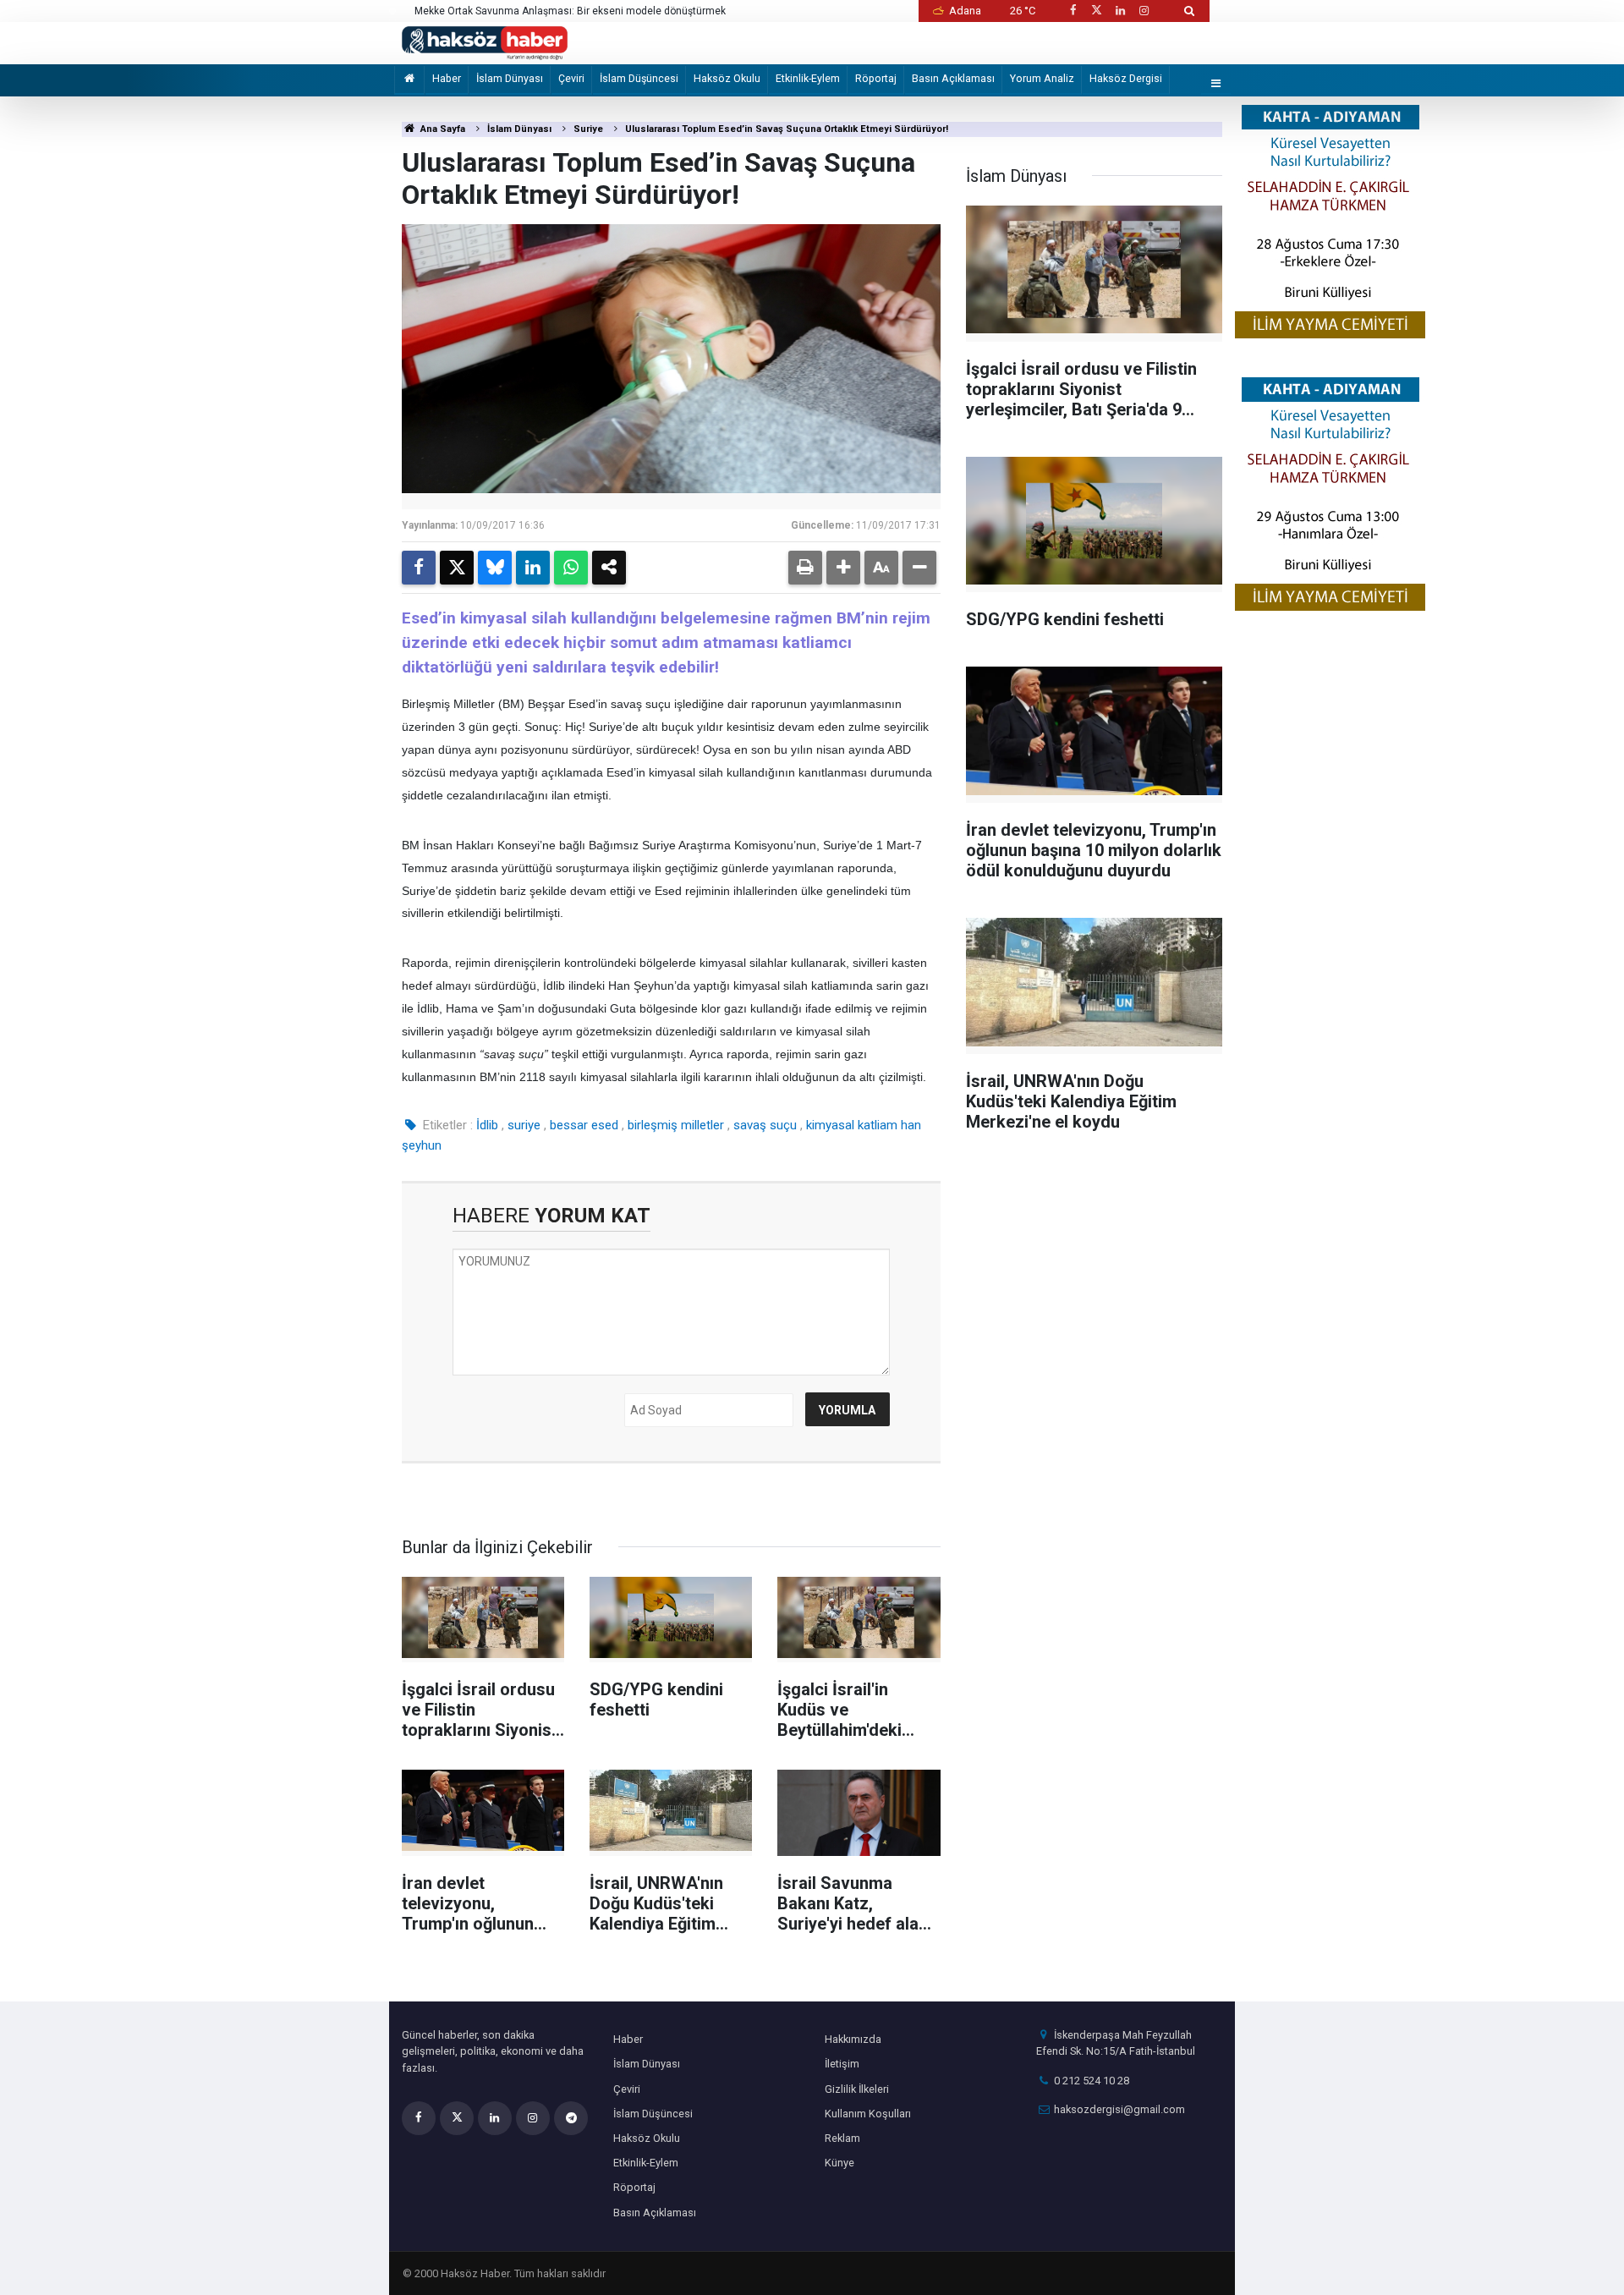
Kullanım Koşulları (868, 2114)
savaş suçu (765, 1125)
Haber (447, 78)
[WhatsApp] (571, 568)
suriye (524, 1125)
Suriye (588, 129)
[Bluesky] (495, 568)
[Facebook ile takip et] (1073, 11)
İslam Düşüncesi (639, 78)
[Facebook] (419, 568)
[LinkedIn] (533, 568)
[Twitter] (457, 568)
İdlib (487, 1125)
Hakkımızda (853, 2039)
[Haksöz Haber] (485, 42)
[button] (843, 568)
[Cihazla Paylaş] (609, 568)
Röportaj (876, 78)
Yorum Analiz (1042, 78)
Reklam (842, 2138)
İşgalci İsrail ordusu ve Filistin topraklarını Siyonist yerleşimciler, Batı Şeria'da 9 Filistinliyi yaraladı (598, 12)
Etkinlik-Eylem (808, 78)
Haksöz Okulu (727, 78)
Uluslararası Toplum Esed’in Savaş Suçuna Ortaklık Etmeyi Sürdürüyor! (787, 129)
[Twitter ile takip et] (1096, 11)
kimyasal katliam (852, 1125)
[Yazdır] (805, 568)
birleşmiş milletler (676, 1125)
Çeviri (571, 78)
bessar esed (584, 1125)
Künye (839, 2163)
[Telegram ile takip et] (571, 2118)
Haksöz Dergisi (1126, 78)
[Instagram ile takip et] (1144, 11)
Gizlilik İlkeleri (857, 2089)
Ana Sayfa (442, 129)
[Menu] (1216, 84)
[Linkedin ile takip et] (1120, 11)
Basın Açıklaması (953, 78)
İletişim (842, 2064)
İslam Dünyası (510, 78)
